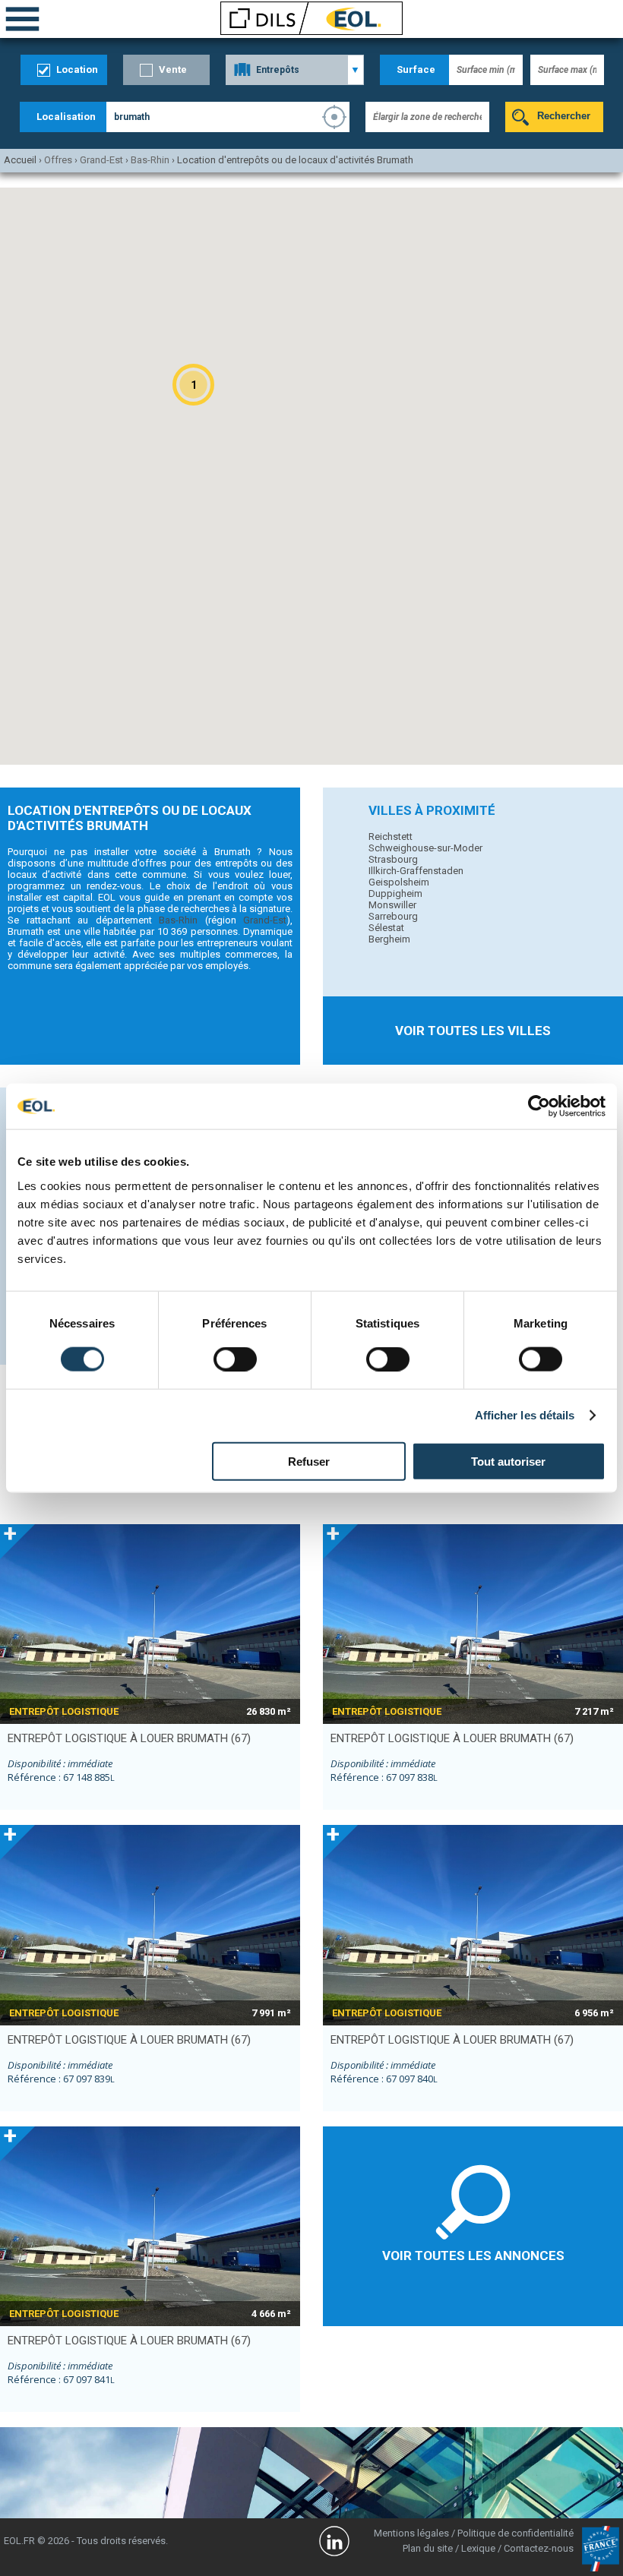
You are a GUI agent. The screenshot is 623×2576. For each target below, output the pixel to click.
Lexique (478, 2548)
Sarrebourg (393, 916)
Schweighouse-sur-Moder (425, 848)
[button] (193, 385)
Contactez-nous (539, 2548)
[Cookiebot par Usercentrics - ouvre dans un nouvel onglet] (539, 1106)
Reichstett (391, 837)
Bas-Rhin (178, 920)
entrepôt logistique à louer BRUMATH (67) (129, 1738)
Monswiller (392, 905)
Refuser (309, 1461)
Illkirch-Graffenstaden (416, 871)
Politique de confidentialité (515, 2533)
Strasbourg (393, 859)
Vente (173, 69)
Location (77, 69)
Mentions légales (411, 2533)
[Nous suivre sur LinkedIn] (334, 2543)
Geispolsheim (399, 882)
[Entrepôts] (295, 70)
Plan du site (428, 2548)
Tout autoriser (508, 1461)
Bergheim (389, 939)
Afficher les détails (525, 1415)
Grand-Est (265, 920)
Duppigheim (395, 893)
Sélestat (386, 928)
